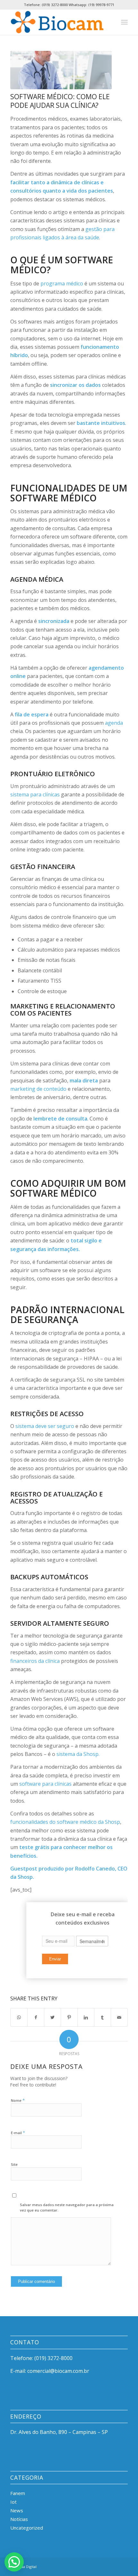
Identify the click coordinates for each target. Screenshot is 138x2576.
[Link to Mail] (113, 2566)
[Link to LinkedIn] (104, 2566)
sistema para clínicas (35, 794)
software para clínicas (45, 1784)
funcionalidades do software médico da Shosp (65, 1822)
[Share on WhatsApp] (19, 2017)
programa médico (62, 283)
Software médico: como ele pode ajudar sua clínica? (60, 101)
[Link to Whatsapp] (123, 2566)
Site (14, 2164)
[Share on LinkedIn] (86, 2017)
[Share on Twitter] (52, 2017)
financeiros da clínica (35, 1661)
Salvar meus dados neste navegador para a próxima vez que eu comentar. (67, 2207)
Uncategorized (27, 2528)
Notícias (19, 2519)
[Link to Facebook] (94, 2566)
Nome (18, 2100)
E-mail (18, 2133)
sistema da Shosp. (78, 1754)
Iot (13, 2502)
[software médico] (61, 70)
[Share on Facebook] (36, 2017)
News (17, 2510)
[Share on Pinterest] (69, 2017)
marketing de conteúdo (38, 1089)
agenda (114, 723)
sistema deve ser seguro (45, 1426)
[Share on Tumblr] (103, 2017)
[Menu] (124, 22)
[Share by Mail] (119, 2017)
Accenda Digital (23, 2567)
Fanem (18, 2493)
